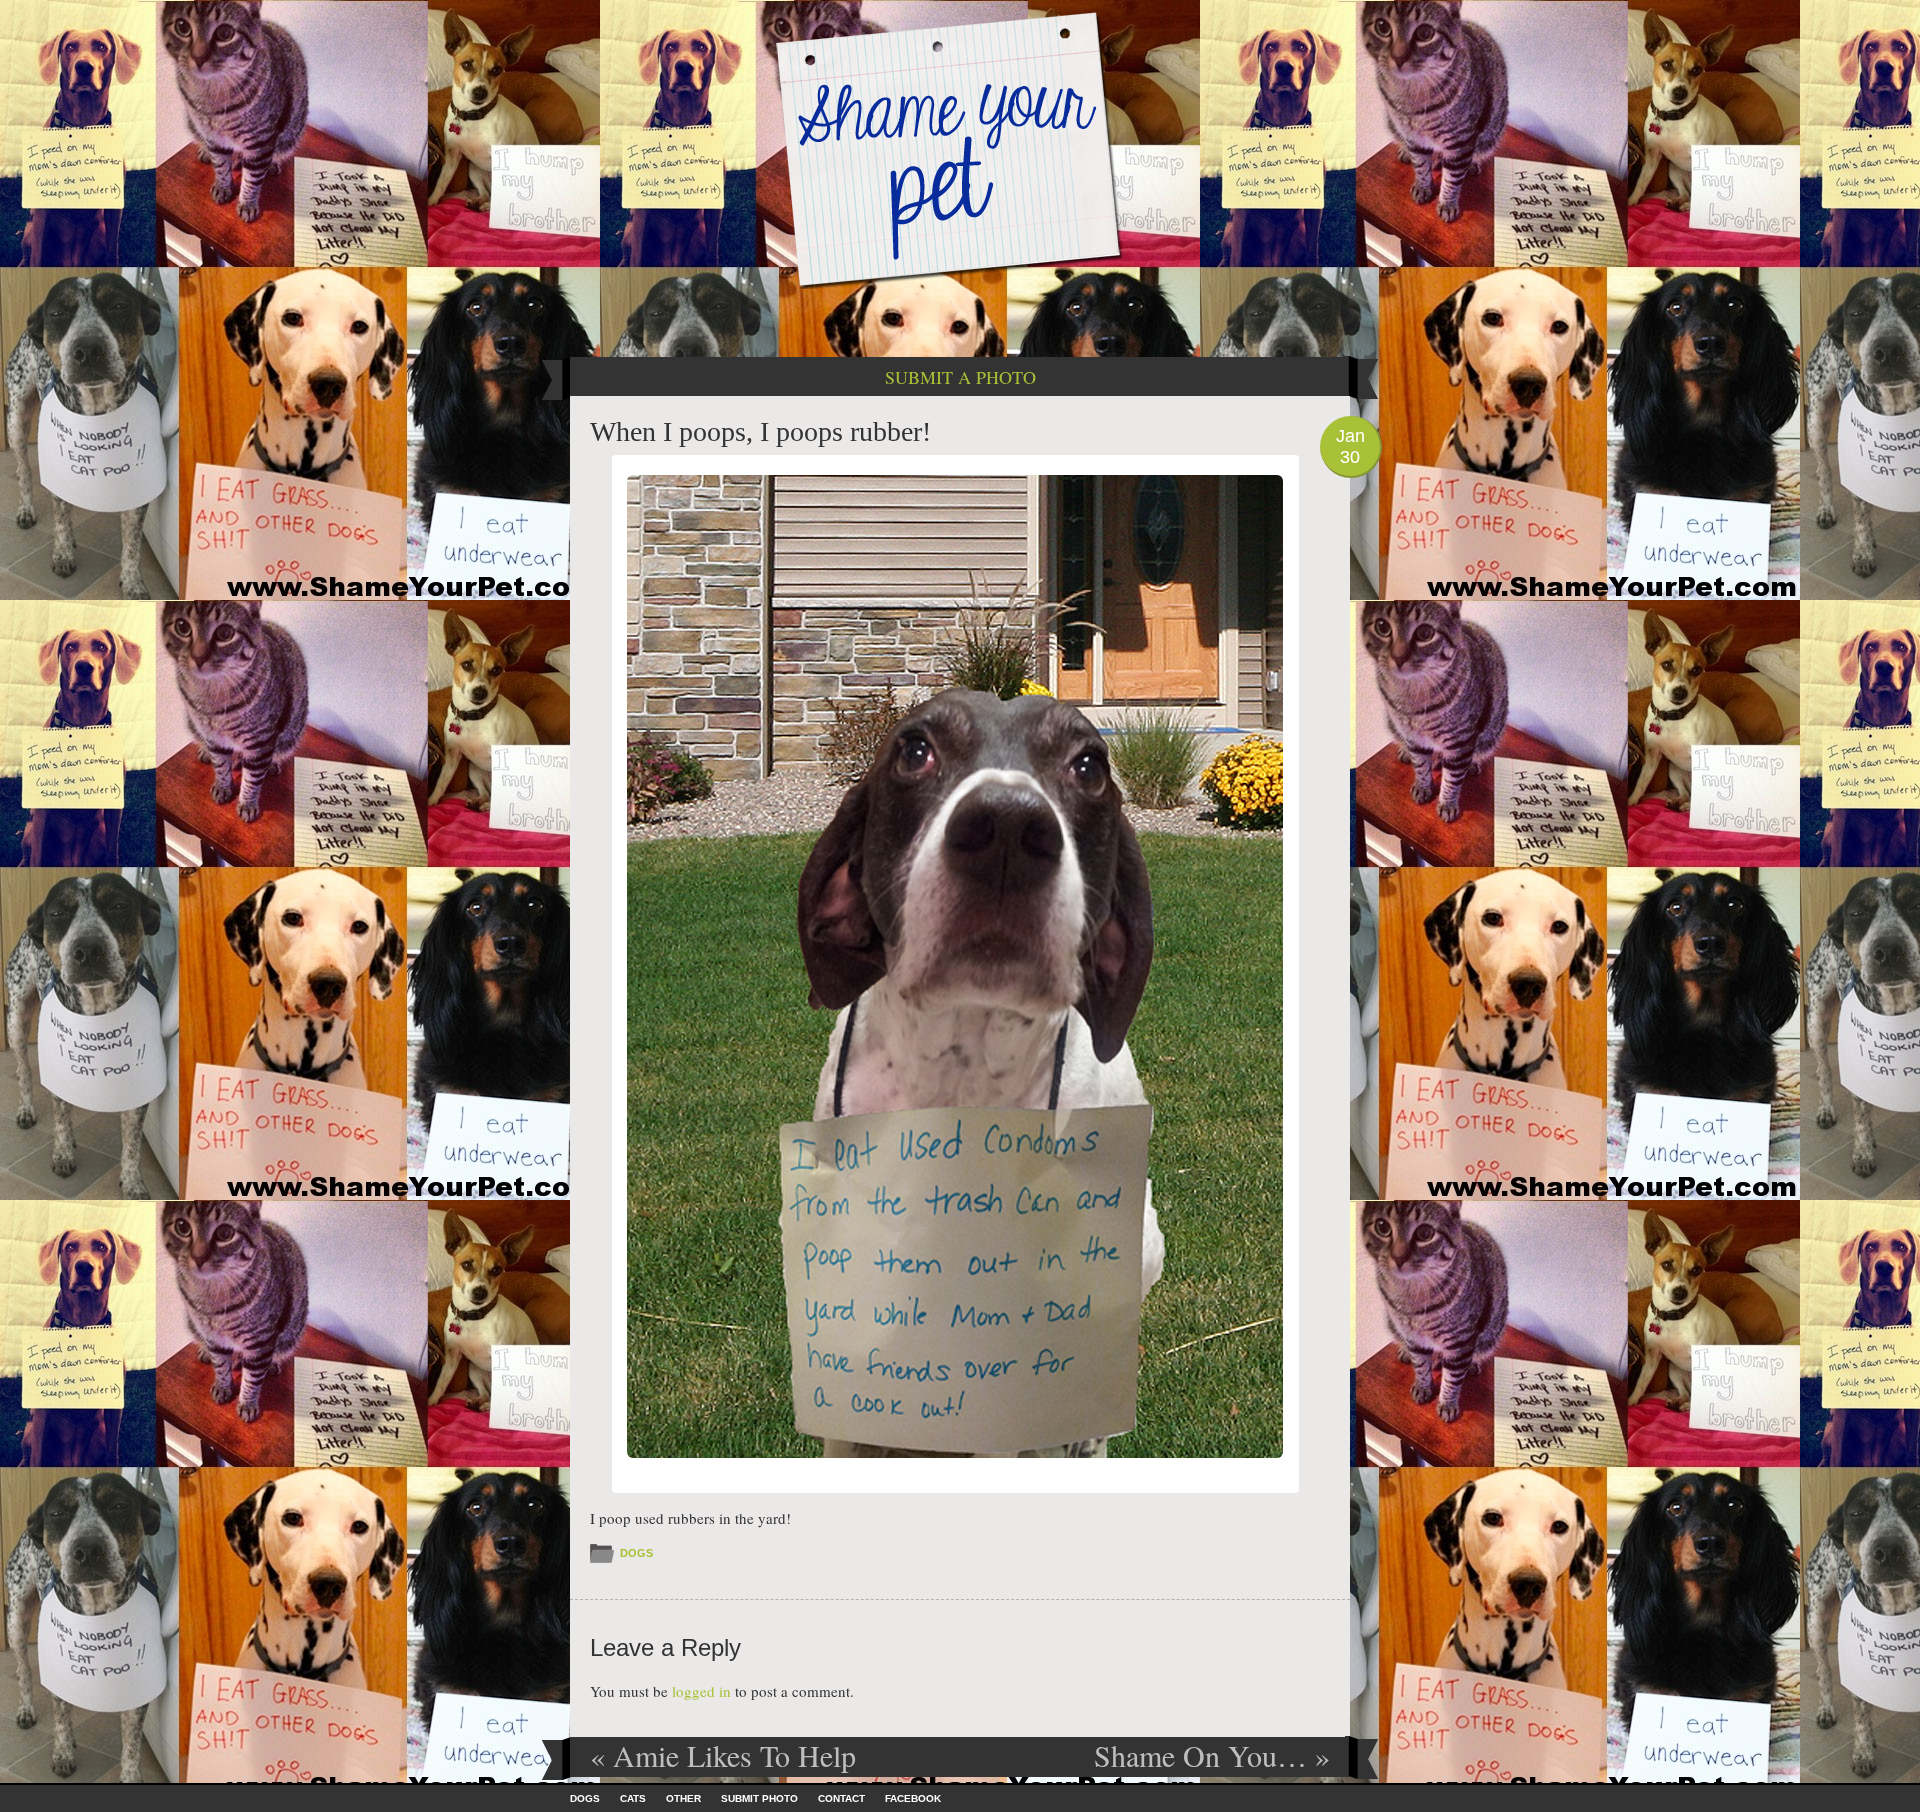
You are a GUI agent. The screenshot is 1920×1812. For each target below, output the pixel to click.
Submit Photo (759, 1798)
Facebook (913, 1798)
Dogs (636, 1553)
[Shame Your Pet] (960, 148)
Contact (841, 1798)
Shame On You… (1212, 1755)
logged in (701, 1691)
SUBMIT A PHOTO (960, 377)
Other (683, 1798)
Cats (633, 1798)
